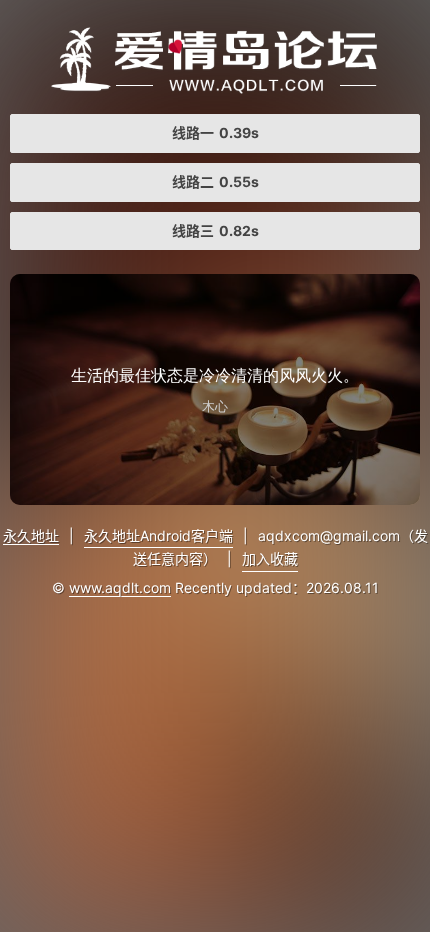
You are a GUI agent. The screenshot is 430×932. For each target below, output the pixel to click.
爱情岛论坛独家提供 (215, 60)
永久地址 (31, 535)
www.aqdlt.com (120, 587)
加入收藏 (270, 558)
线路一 (215, 132)
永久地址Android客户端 (158, 535)
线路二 (215, 181)
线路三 (215, 230)
